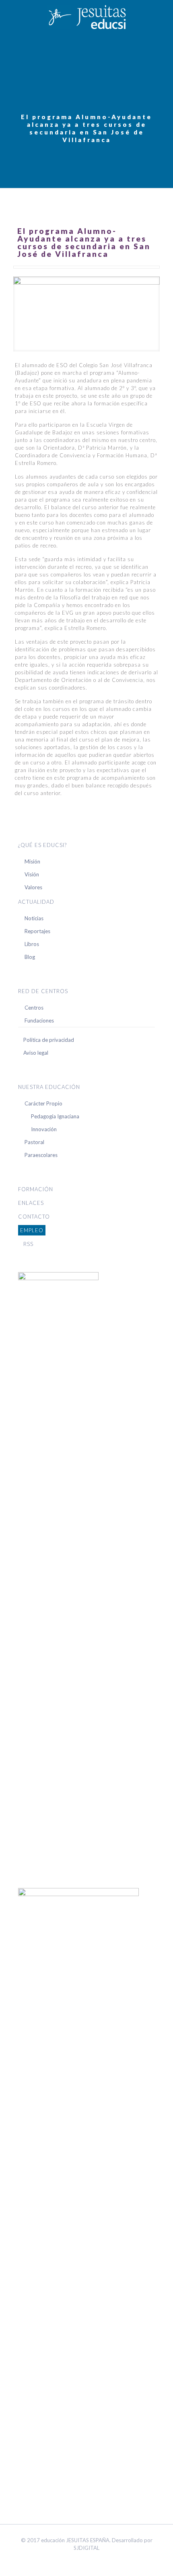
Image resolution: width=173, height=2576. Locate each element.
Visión (32, 874)
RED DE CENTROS (43, 991)
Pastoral (34, 1142)
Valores (33, 887)
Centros (34, 1008)
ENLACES (31, 1203)
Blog (30, 957)
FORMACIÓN (36, 1189)
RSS (28, 1244)
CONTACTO (34, 1217)
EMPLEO (32, 1230)
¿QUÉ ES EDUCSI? (42, 845)
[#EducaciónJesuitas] (86, 16)
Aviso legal (36, 1053)
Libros (32, 944)
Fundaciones (39, 1020)
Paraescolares (41, 1155)
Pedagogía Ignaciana (55, 1116)
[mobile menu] (162, 16)
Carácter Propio (43, 1103)
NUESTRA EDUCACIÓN (49, 1087)
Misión (32, 861)
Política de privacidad (49, 1040)
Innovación (44, 1129)
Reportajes (37, 931)
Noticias (34, 918)
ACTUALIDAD (36, 902)
